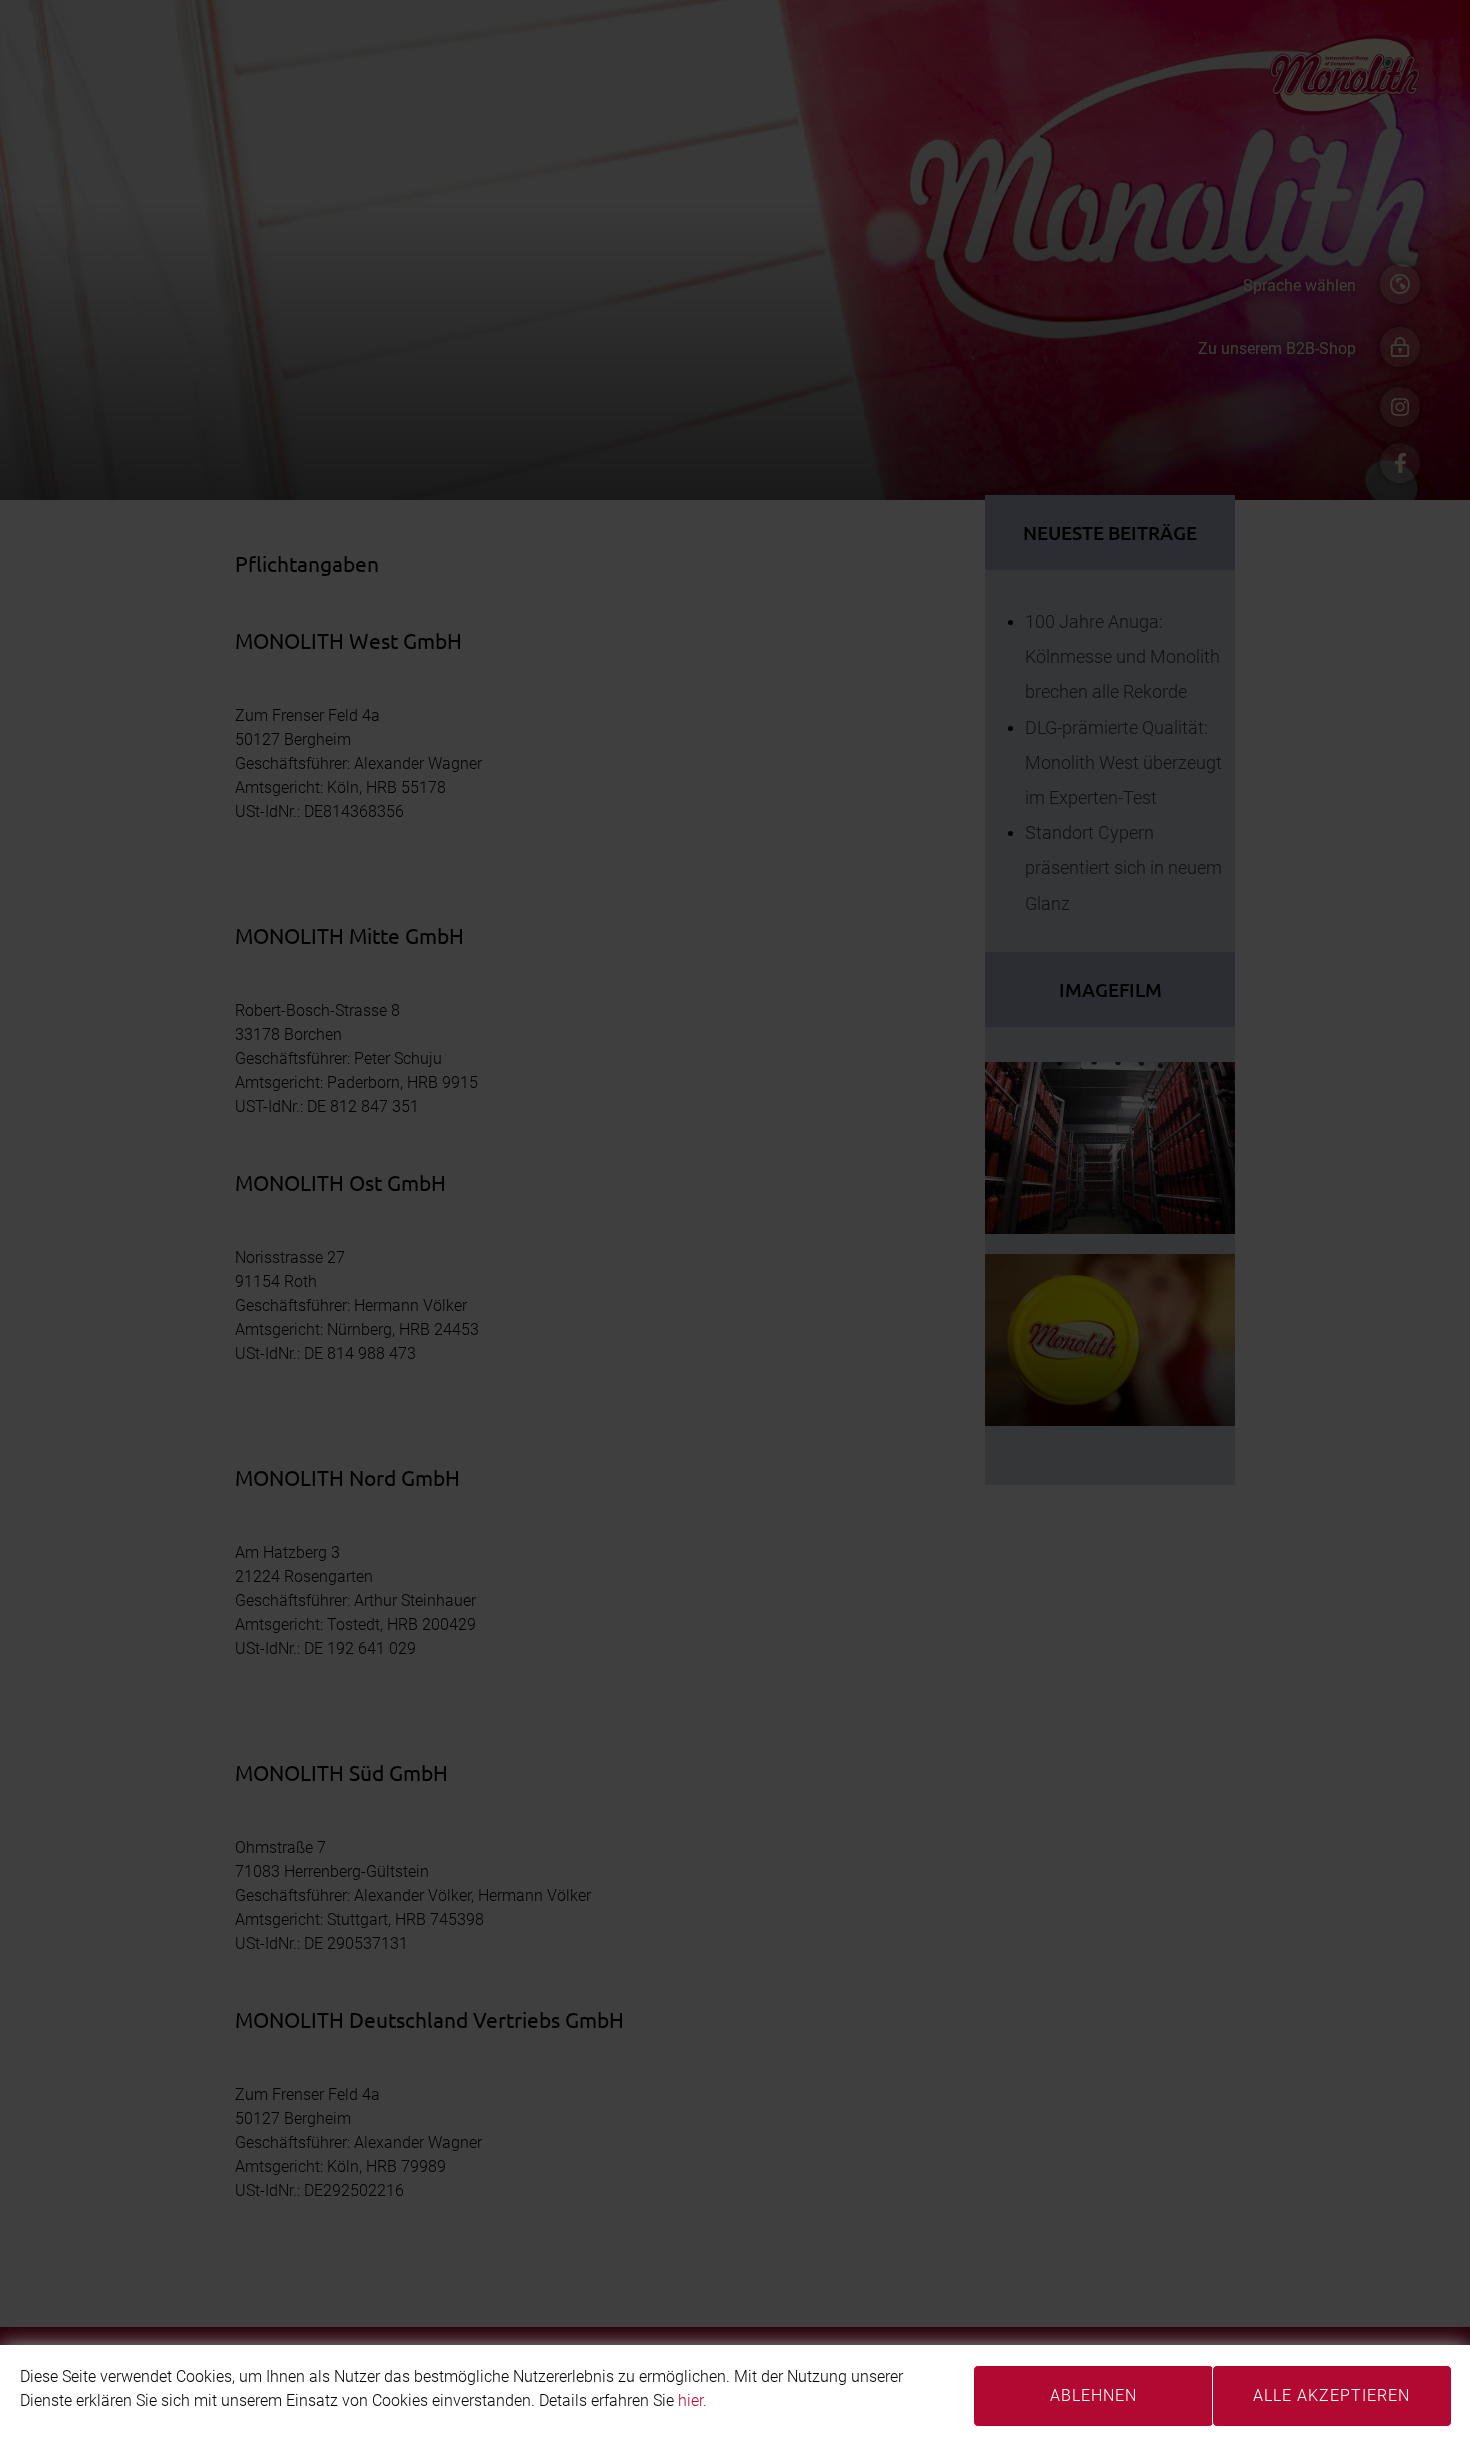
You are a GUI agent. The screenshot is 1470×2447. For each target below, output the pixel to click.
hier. (692, 2400)
